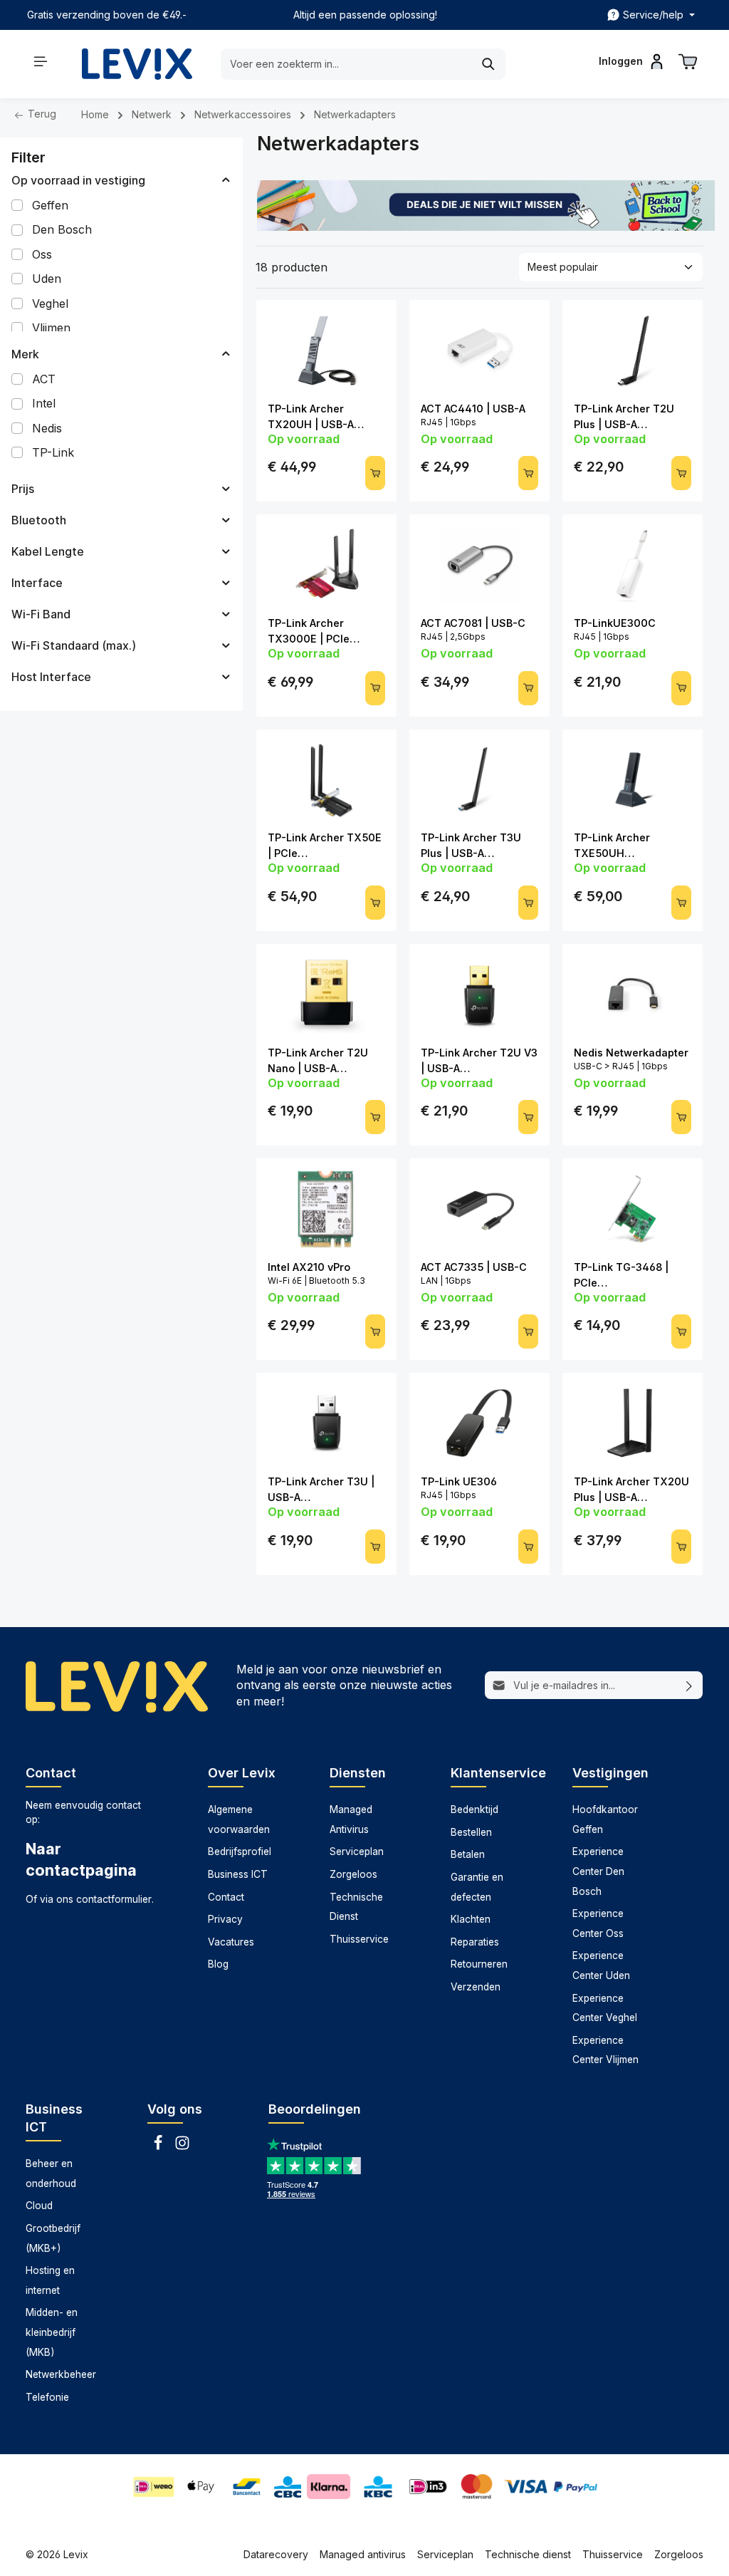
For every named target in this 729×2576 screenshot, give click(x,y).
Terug (41, 114)
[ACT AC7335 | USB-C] (479, 1209)
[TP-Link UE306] (479, 1423)
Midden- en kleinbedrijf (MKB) (52, 2332)
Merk (25, 354)
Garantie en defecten (477, 1887)
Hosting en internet (50, 2280)
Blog (218, 1964)
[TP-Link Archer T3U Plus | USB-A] (479, 780)
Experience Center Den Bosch (598, 1871)
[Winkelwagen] (688, 61)
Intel (44, 403)
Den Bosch (62, 229)
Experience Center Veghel (605, 2008)
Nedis (47, 428)
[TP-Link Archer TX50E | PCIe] (326, 780)
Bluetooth (39, 520)
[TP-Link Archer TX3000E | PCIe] (326, 565)
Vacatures (231, 1942)
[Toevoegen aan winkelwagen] (375, 473)
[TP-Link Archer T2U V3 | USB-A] (479, 994)
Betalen (468, 1854)
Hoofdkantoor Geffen (605, 1819)
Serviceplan (357, 1851)
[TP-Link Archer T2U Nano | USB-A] (326, 994)
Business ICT (238, 1874)
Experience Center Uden (601, 1965)
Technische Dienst (356, 1907)
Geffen (50, 205)
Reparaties (475, 1942)
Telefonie (47, 2397)
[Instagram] (182, 2147)
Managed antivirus (363, 2554)
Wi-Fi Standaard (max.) (74, 645)
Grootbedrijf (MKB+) (53, 2238)
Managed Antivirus (351, 1819)
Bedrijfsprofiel (240, 1851)
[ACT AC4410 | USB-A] (479, 350)
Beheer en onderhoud (51, 2173)
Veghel (50, 303)
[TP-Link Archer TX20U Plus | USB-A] (633, 1423)
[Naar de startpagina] (137, 64)
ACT (44, 379)
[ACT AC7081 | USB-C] (479, 565)
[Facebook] (159, 2147)
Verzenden (476, 1987)
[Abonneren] (689, 1686)
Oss (42, 254)
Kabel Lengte (48, 551)
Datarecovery (276, 2554)
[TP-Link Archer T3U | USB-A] (326, 1423)
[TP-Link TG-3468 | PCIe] (633, 1209)
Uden (47, 279)
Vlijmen (51, 328)
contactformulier (114, 1899)
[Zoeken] (489, 64)
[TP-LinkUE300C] (633, 565)
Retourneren (479, 1964)
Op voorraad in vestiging (78, 180)
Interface (37, 583)
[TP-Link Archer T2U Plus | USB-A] (633, 350)
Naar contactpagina (81, 1859)
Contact (226, 1897)
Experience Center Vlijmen (605, 2050)
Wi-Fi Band (41, 614)
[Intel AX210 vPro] (326, 1209)
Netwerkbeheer (61, 2374)
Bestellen (471, 1832)
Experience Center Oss (598, 1923)
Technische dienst (528, 2554)
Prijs (23, 489)
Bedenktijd (474, 1809)
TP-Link (53, 452)
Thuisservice (359, 1939)
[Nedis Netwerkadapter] (633, 994)
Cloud (39, 2206)
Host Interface (51, 677)
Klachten (471, 1919)
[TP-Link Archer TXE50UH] (633, 780)
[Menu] (41, 61)
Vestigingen (610, 1773)
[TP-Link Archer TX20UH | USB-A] (326, 350)
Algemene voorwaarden (239, 1819)
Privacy (225, 1919)
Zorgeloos (353, 1874)
